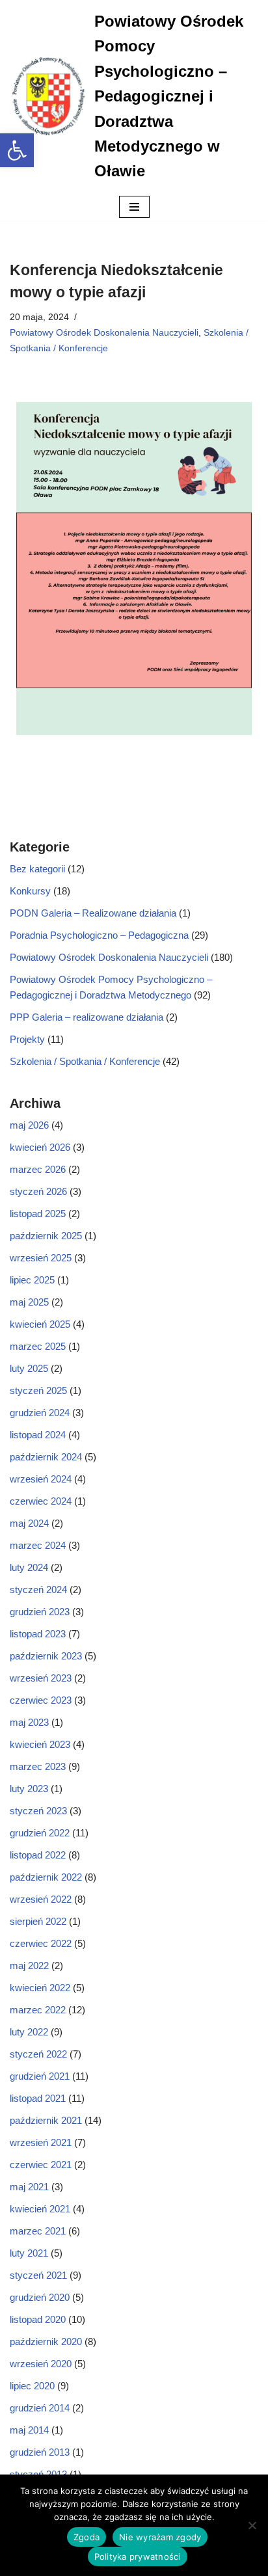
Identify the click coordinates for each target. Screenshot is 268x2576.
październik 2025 (46, 1236)
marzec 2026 (38, 1169)
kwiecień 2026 (40, 1147)
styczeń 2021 (38, 2275)
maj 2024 (29, 1523)
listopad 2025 (38, 1214)
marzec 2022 (38, 2010)
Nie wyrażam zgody (160, 2537)
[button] (17, 150)
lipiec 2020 (32, 2386)
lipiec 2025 (32, 1280)
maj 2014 (29, 2430)
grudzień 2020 (40, 2297)
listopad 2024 (38, 1435)
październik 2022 (46, 1877)
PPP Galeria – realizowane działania (87, 1017)
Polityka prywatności (138, 2556)
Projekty (27, 1039)
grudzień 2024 (40, 1413)
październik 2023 (46, 1656)
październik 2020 (46, 2341)
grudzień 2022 (40, 1833)
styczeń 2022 (38, 2054)
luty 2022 (29, 2032)
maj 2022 (29, 1966)
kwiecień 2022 (40, 1988)
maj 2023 (29, 1722)
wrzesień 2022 (41, 1899)
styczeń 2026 (38, 1191)
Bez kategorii (37, 869)
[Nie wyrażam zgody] (252, 2525)
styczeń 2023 (38, 1811)
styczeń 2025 (38, 1390)
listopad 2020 (38, 2319)
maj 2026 (29, 1125)
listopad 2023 (38, 1634)
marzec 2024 (38, 1545)
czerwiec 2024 (41, 1501)
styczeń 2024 (38, 1590)
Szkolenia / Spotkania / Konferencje (85, 1061)
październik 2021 (46, 2120)
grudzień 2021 (40, 2076)
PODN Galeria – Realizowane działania (93, 913)
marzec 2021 (38, 2231)
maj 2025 (29, 1302)
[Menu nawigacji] (134, 207)
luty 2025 (29, 1368)
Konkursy (30, 891)
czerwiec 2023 (41, 1700)
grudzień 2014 (40, 2408)
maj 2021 (29, 2187)
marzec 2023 (38, 1766)
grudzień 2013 (40, 2452)
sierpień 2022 (38, 1921)
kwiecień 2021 (40, 2209)
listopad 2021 (38, 2098)
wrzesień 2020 (41, 2364)
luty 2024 (29, 1567)
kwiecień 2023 (40, 1744)
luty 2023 (29, 1789)
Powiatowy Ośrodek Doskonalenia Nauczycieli (104, 333)
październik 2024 (46, 1457)
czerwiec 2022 (41, 1943)
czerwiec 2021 (41, 2165)
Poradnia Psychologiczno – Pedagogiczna (99, 935)
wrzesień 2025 (41, 1258)
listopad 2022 (38, 1855)
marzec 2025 (38, 1346)
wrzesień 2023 (41, 1678)
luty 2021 (29, 2253)
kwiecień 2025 (40, 1324)
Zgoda (87, 2537)
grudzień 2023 (40, 1612)
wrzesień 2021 (41, 2142)
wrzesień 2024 (41, 1479)
